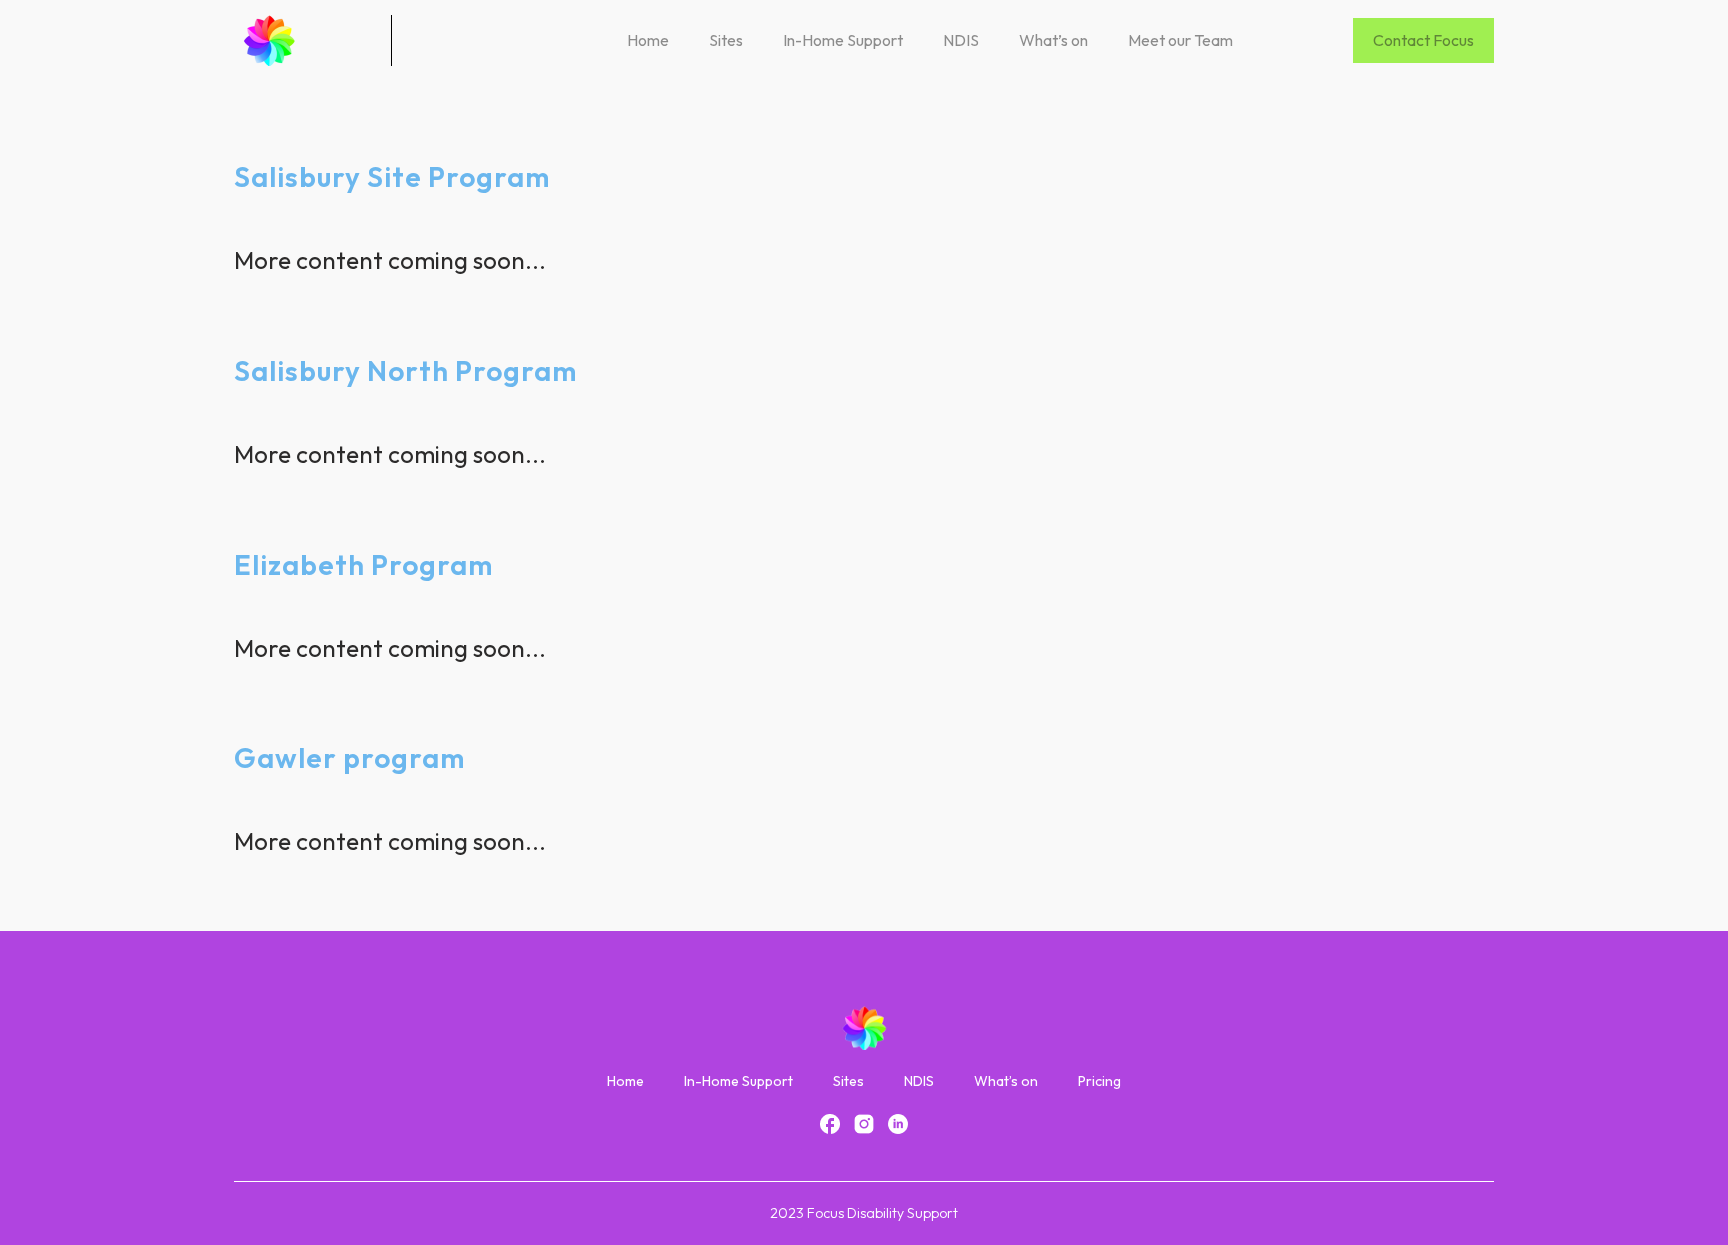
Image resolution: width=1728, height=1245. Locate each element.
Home (648, 40)
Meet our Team (1180, 40)
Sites (726, 40)
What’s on (1053, 40)
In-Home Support (843, 40)
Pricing (1099, 1081)
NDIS (961, 40)
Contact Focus (1423, 40)
